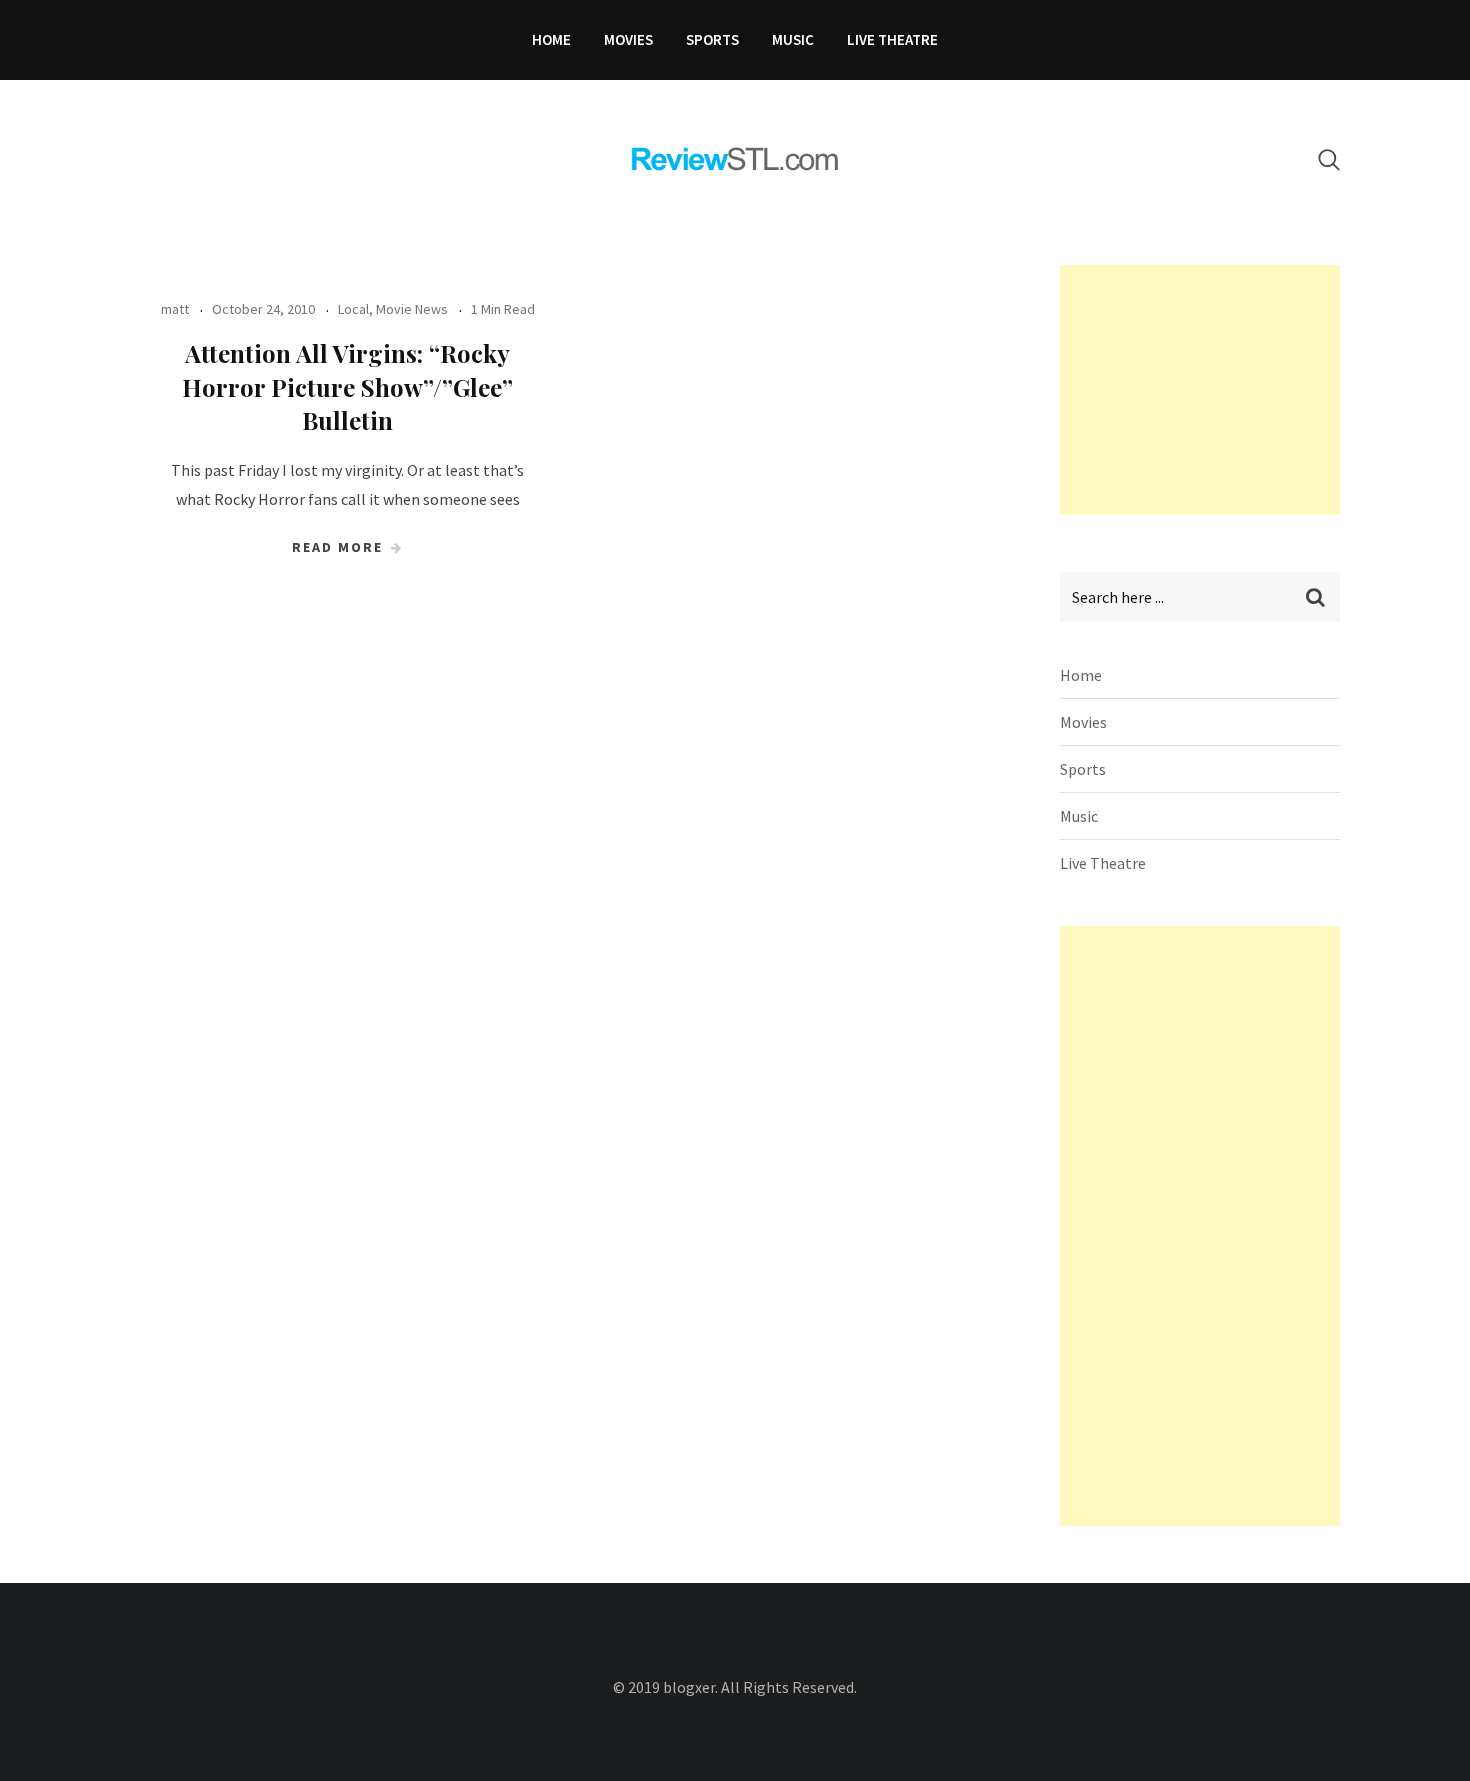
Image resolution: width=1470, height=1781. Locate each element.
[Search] (1329, 159)
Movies (628, 39)
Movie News (412, 309)
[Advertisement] (1210, 390)
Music (793, 39)
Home (551, 39)
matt (175, 309)
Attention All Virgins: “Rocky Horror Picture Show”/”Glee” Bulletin (347, 386)
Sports (712, 39)
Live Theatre (892, 39)
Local (353, 309)
